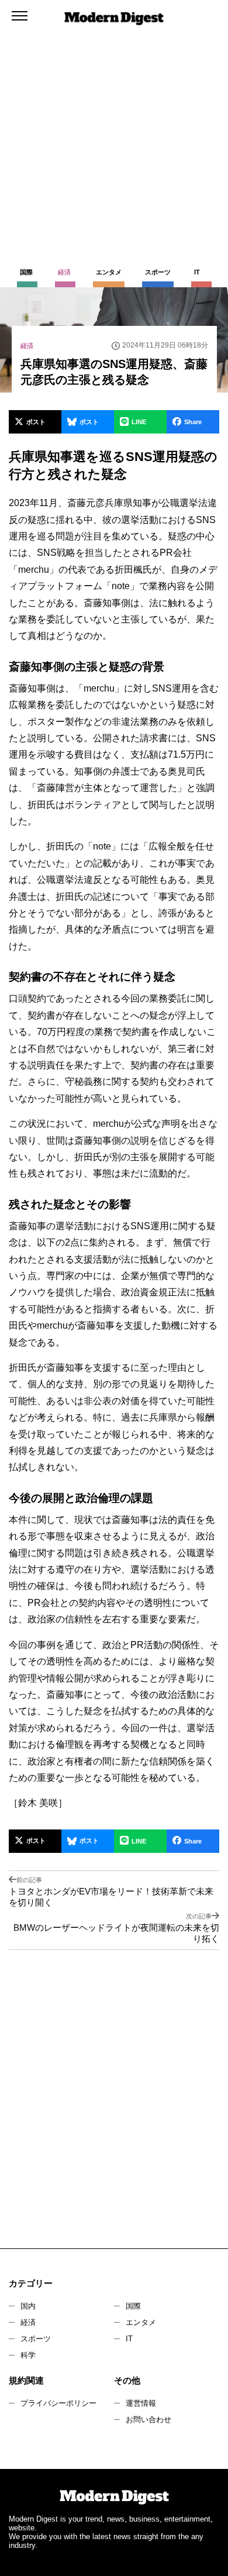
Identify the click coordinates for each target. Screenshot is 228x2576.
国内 (28, 2306)
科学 (28, 2355)
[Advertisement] (114, 120)
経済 (28, 2322)
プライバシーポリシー (58, 2403)
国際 (133, 2306)
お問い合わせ (148, 2419)
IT (129, 2339)
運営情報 (141, 2403)
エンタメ (141, 2322)
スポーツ (36, 2339)
